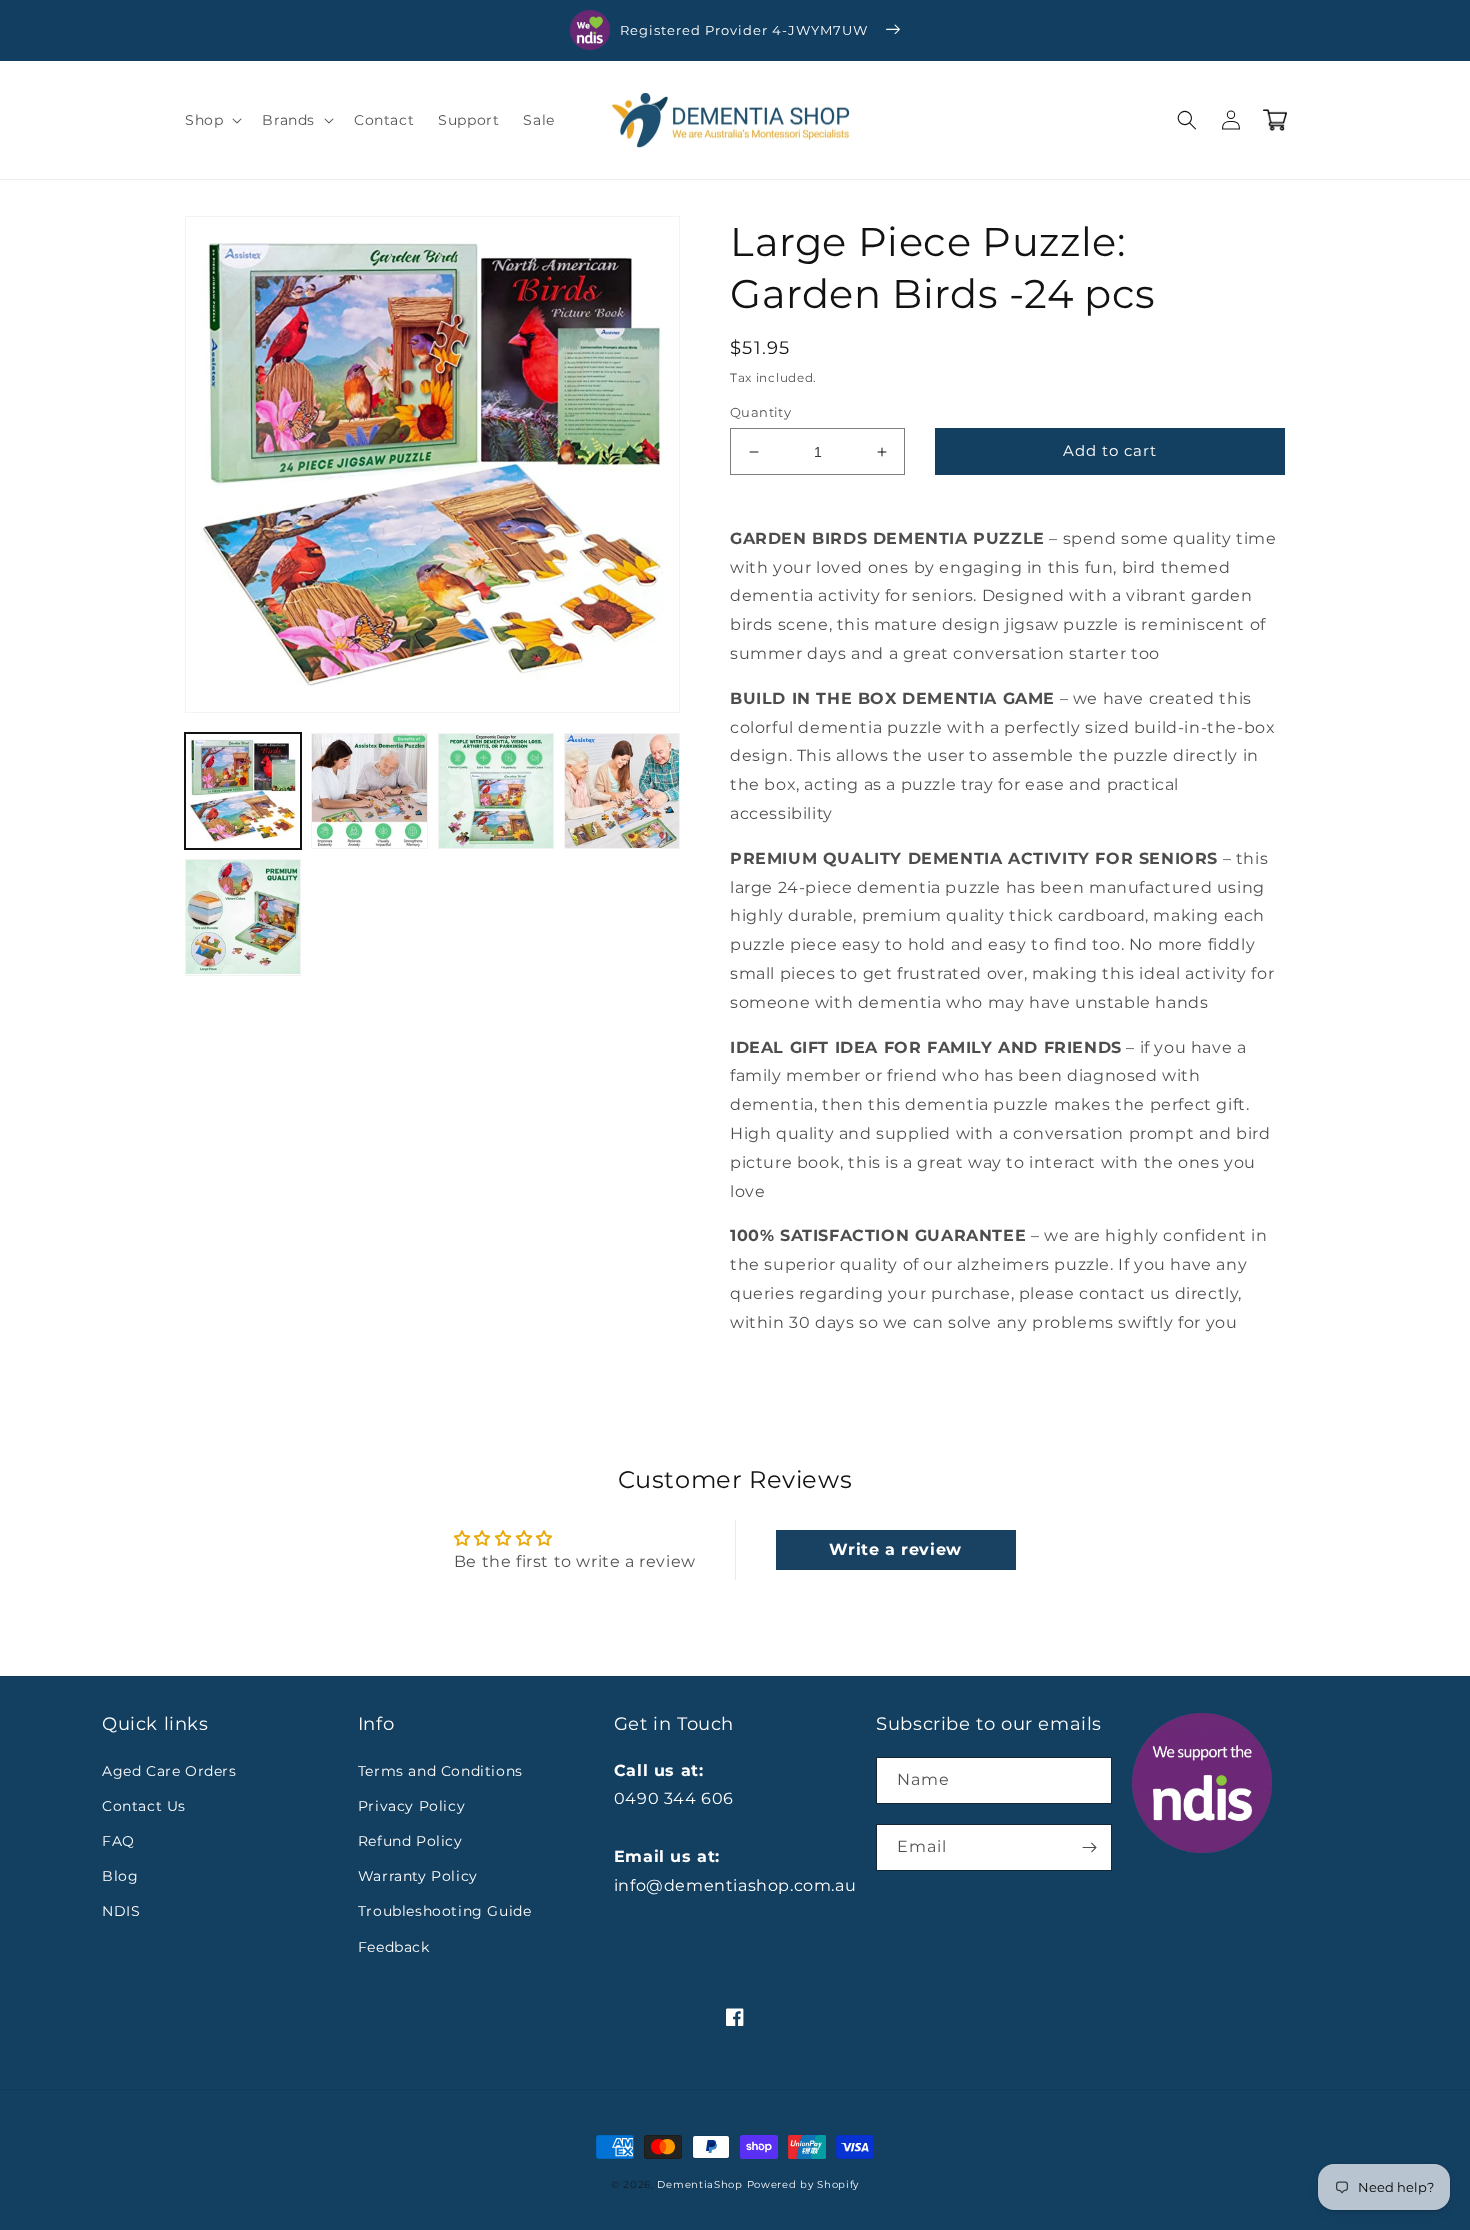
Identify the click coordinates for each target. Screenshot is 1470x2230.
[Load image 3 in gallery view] (496, 791)
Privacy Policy (411, 1806)
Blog (120, 1876)
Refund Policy (410, 1841)
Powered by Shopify (803, 2184)
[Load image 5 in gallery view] (243, 917)
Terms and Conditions (440, 1771)
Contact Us (144, 1806)
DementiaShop (699, 2184)
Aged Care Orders (169, 1771)
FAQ (118, 1841)
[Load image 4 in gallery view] (622, 791)
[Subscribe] (1089, 1847)
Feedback (394, 1947)
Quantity (760, 412)
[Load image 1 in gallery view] (243, 791)
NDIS (121, 1911)
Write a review (895, 1549)
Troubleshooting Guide (445, 1911)
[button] (211, 120)
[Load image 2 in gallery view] (369, 791)
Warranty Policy (418, 1876)
